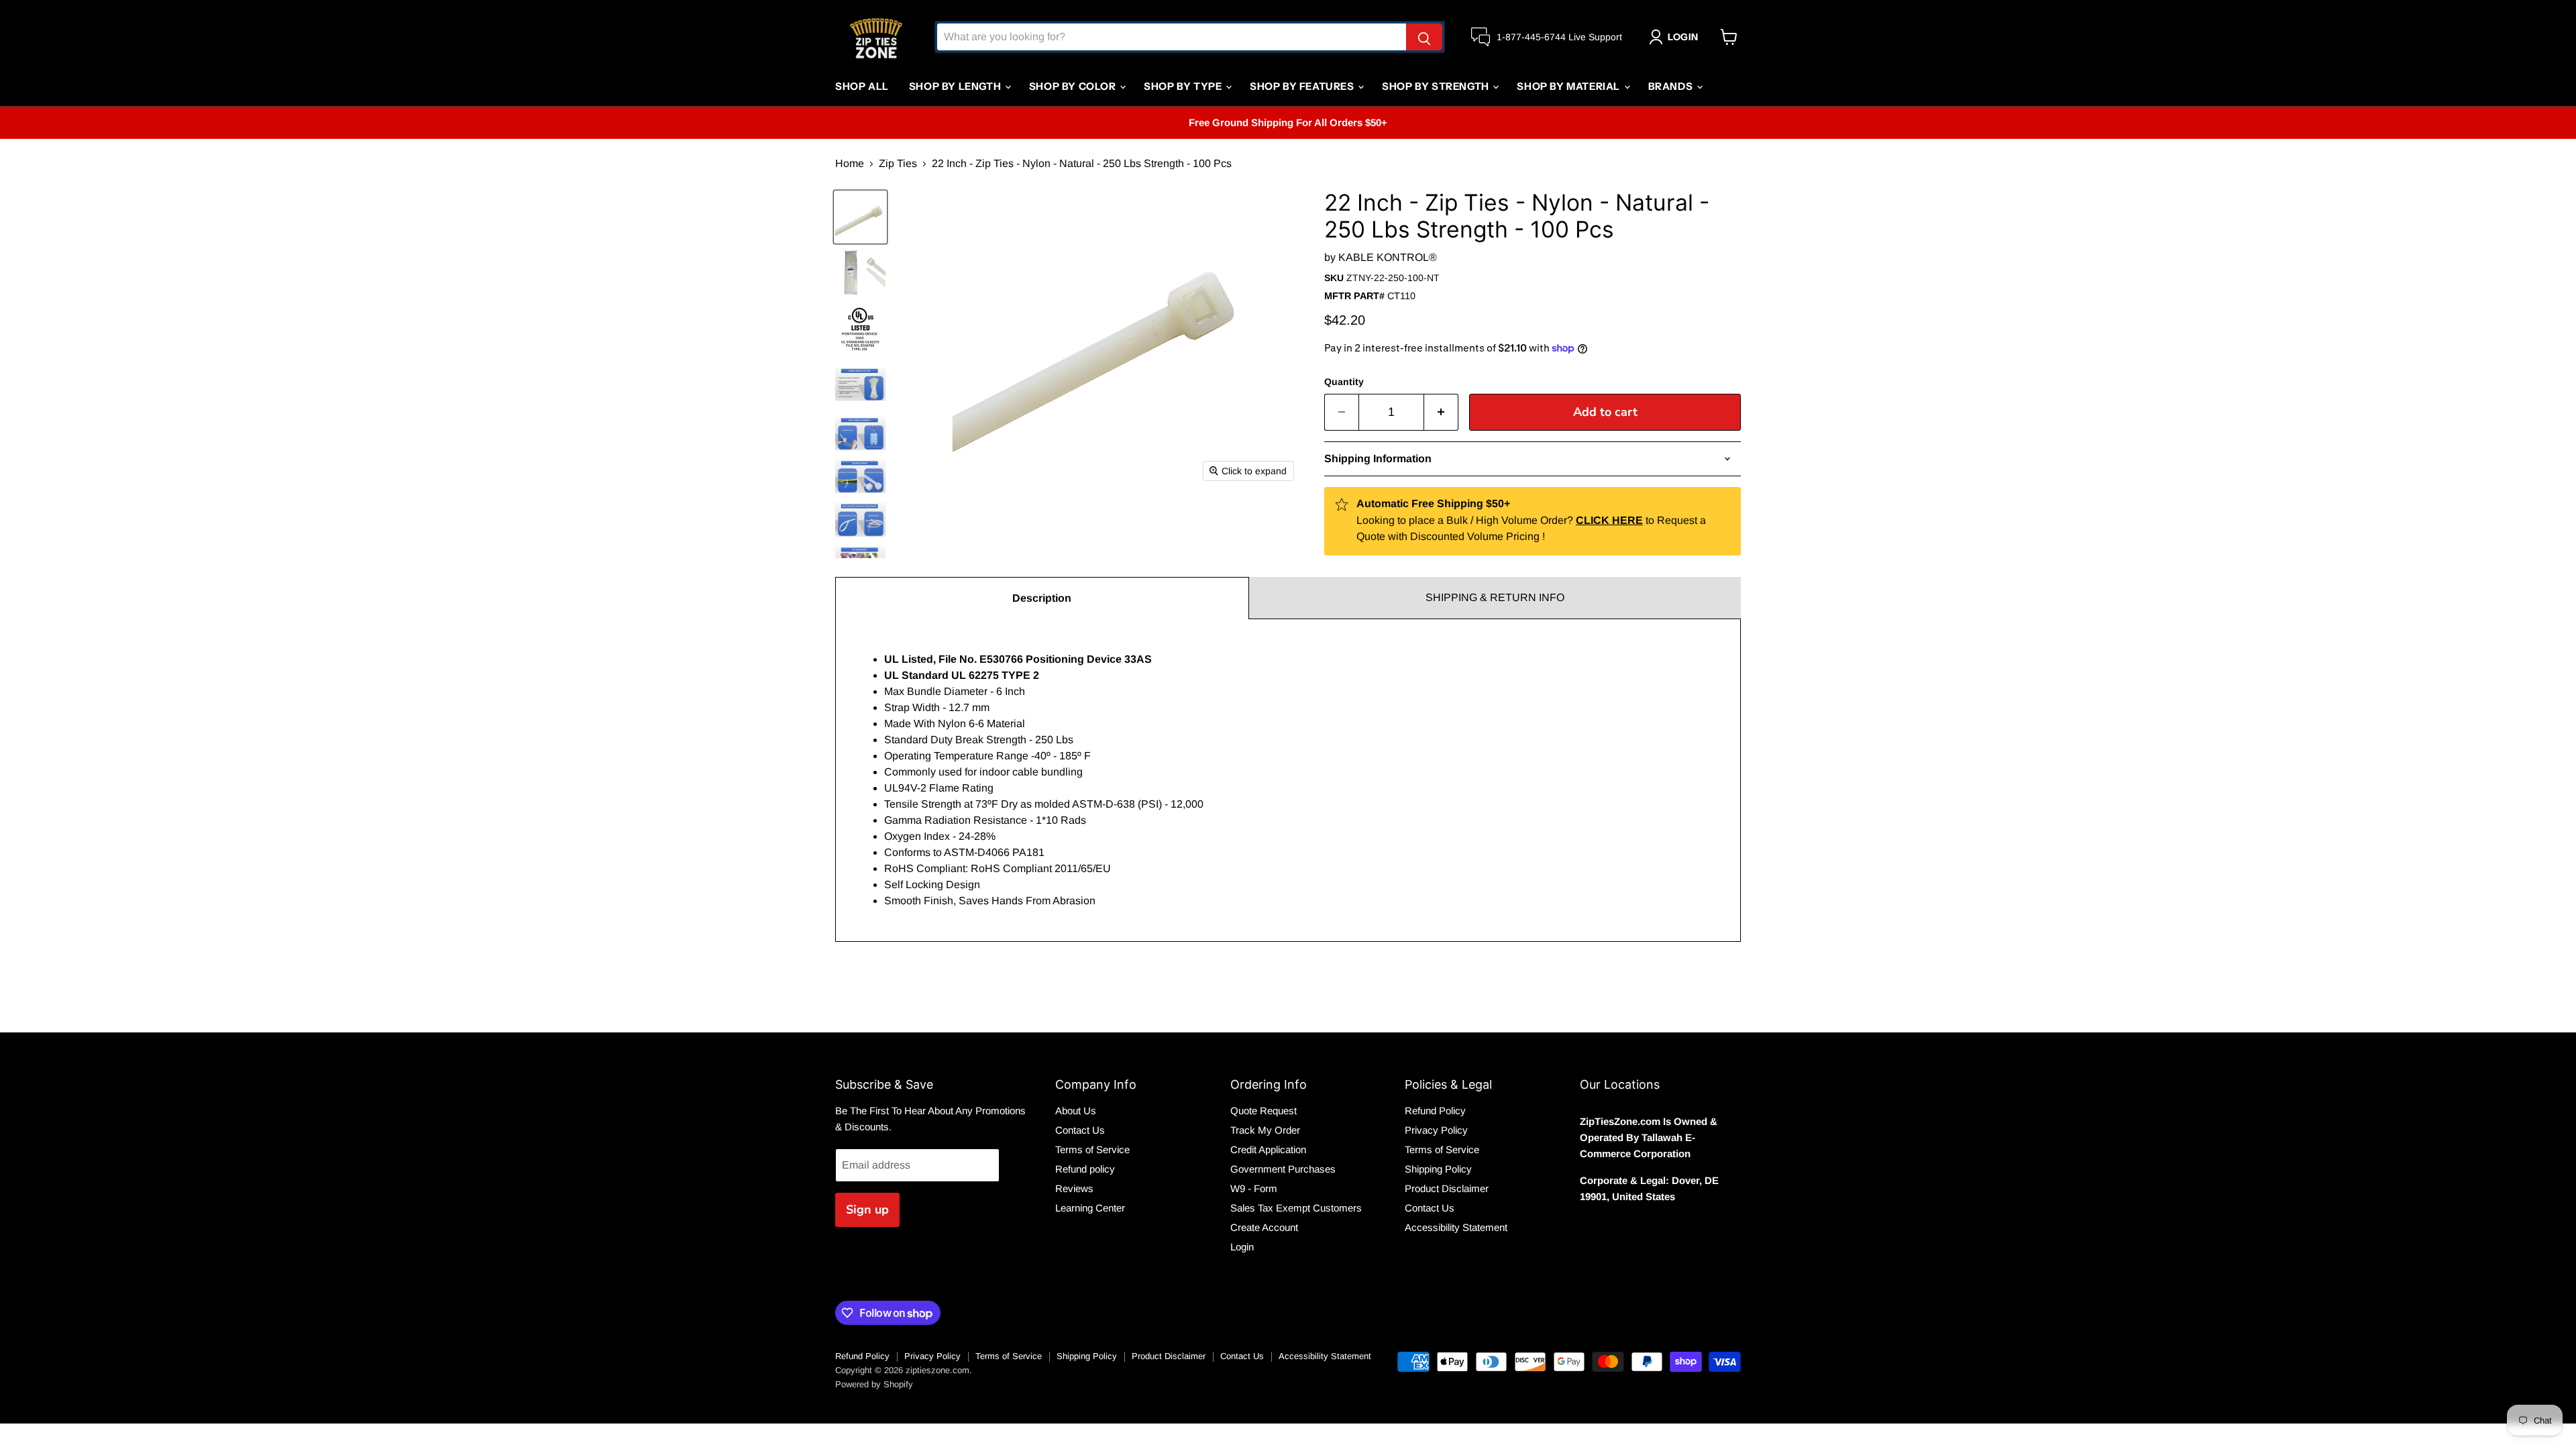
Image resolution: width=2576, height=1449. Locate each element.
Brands (1672, 86)
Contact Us (1080, 1130)
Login (1242, 1247)
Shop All (862, 86)
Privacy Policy (1436, 1130)
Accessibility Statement (1456, 1227)
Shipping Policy (1438, 1169)
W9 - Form (1254, 1188)
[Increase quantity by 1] (1441, 412)
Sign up (867, 1210)
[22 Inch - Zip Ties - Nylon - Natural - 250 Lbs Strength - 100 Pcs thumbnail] (860, 273)
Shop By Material (1569, 86)
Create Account (1264, 1227)
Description (1042, 598)
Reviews (1074, 1188)
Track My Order (1265, 1130)
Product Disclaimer (1447, 1188)
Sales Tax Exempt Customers (1296, 1208)
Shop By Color (1074, 86)
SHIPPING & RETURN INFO (1495, 597)
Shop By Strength (1437, 86)
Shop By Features (1303, 86)
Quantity (1344, 382)
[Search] (1424, 37)
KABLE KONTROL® (1388, 257)
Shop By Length (956, 86)
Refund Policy (1435, 1111)
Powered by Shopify (874, 1384)
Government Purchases (1283, 1169)
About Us (1076, 1111)
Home (850, 163)
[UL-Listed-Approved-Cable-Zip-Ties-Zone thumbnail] (860, 328)
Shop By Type (1184, 86)
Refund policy (1085, 1169)
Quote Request (1264, 1111)
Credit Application (1268, 1149)
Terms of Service (1092, 1149)
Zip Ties (898, 163)
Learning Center (1090, 1208)
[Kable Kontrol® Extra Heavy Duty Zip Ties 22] (860, 217)
